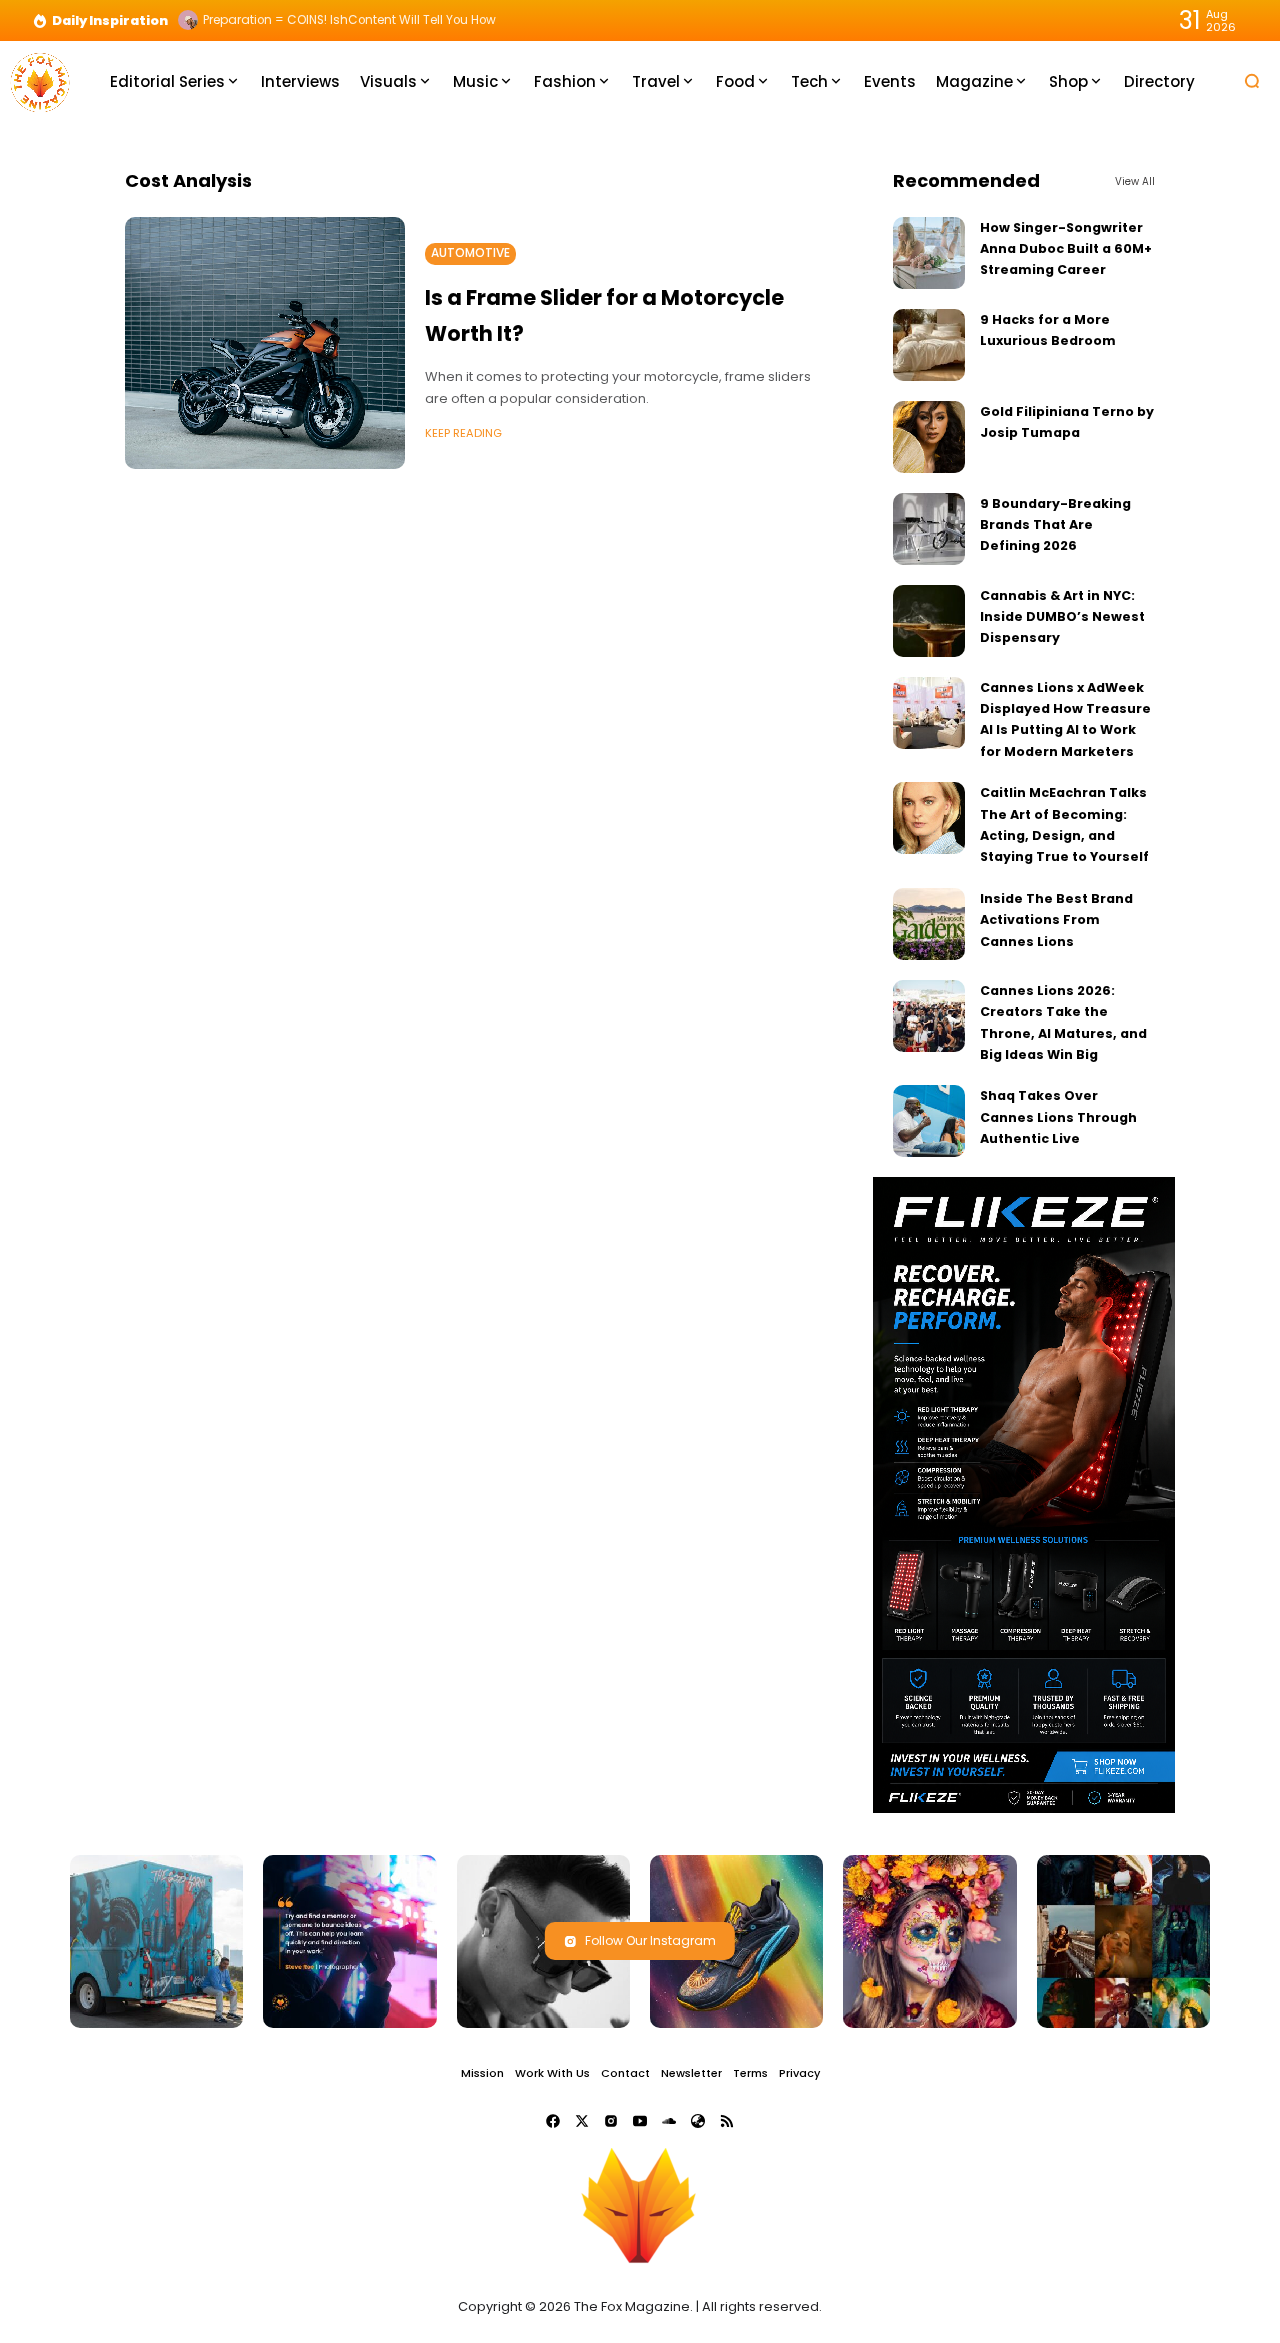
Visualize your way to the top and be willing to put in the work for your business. (438, 20)
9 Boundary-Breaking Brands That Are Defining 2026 (1055, 525)
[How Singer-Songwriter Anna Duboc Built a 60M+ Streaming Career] (929, 253)
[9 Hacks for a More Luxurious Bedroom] (929, 345)
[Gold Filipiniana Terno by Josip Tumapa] (929, 437)
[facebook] (553, 2121)
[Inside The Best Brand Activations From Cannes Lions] (929, 924)
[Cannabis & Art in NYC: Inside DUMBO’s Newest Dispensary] (929, 621)
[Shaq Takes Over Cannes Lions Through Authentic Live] (929, 1121)
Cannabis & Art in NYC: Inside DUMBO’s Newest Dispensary (1062, 617)
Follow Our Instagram (650, 1940)
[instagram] (611, 2121)
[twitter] (582, 2121)
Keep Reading (463, 433)
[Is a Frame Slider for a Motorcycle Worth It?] (265, 343)
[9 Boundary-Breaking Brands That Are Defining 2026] (929, 529)
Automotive (470, 253)
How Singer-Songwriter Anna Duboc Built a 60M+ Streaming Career (1066, 249)
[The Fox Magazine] (40, 80)
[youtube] (640, 2121)
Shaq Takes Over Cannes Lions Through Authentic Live (1058, 1117)
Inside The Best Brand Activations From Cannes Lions (1056, 920)
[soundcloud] (669, 2121)
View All (1135, 181)
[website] (698, 2121)
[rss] (727, 2121)
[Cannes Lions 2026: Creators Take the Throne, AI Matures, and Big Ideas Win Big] (929, 1016)
